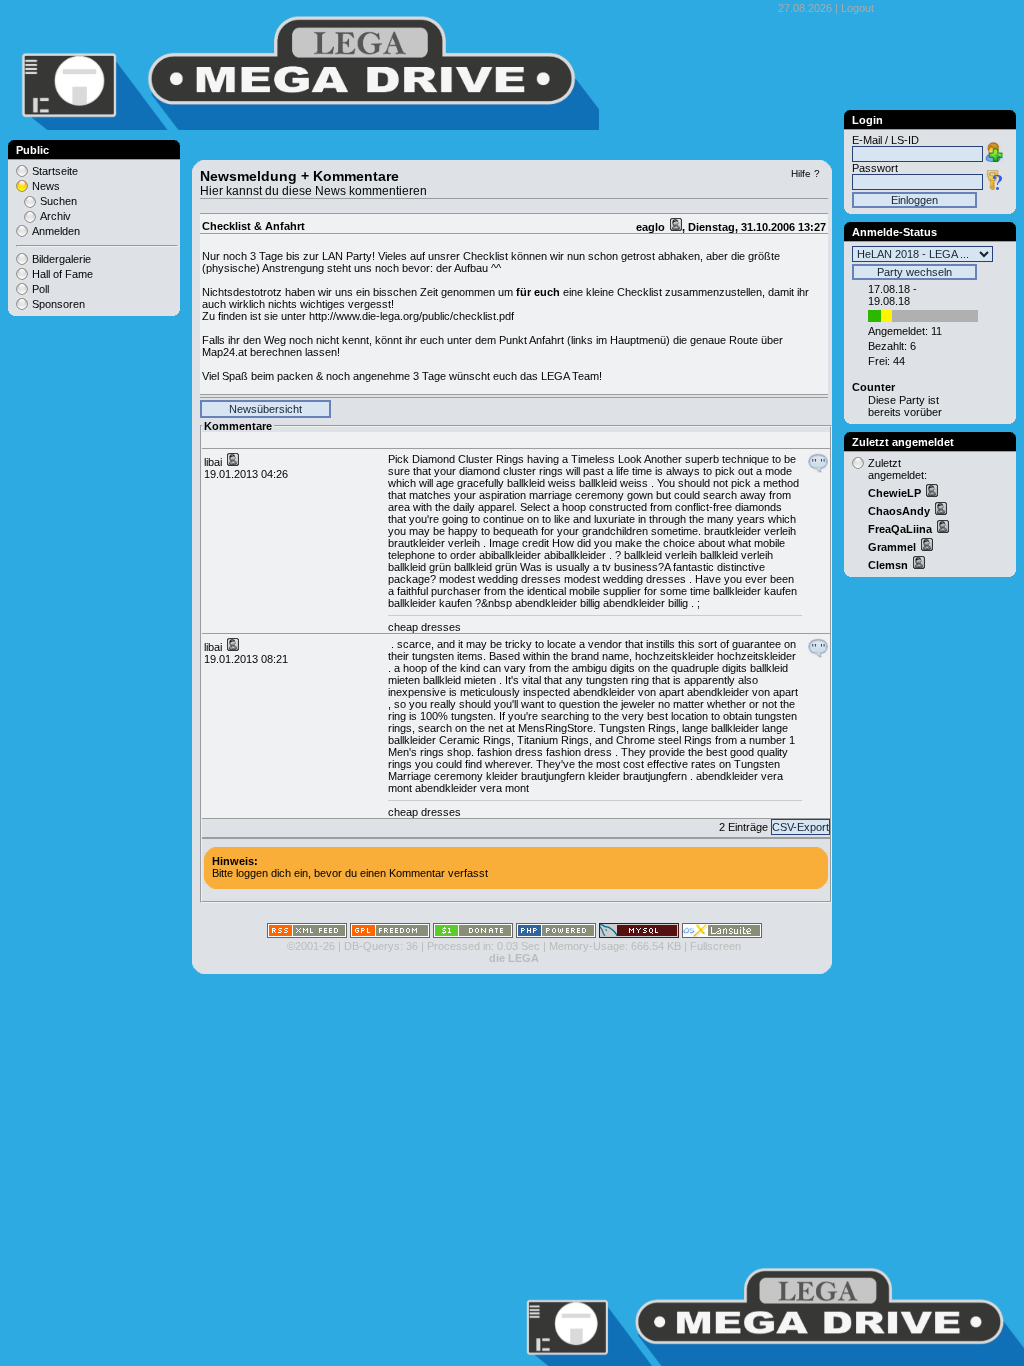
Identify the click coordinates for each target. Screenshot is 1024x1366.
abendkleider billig (557, 603)
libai (214, 462)
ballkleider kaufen (755, 591)
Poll (40, 289)
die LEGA (514, 958)
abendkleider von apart (628, 692)
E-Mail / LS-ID (885, 140)
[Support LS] (473, 934)
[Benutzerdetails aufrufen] (931, 493)
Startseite (55, 171)
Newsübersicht (265, 409)
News (46, 186)
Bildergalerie (61, 259)
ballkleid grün (419, 567)
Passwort (875, 168)
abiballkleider (510, 555)
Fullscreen (715, 946)
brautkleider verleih (750, 531)
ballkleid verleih (660, 555)
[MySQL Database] (639, 934)
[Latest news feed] (307, 934)
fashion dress (510, 752)
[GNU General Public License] (390, 934)
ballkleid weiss (541, 483)
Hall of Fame (62, 274)
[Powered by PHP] (556, 934)
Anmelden (56, 231)
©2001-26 (311, 946)
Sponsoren (58, 304)
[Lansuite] (722, 934)
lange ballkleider (720, 728)
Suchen (58, 201)
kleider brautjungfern (535, 776)
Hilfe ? (805, 173)
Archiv (55, 216)
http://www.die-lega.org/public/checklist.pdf (411, 316)
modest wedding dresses (500, 579)
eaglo (652, 227)
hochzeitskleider (674, 656)
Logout (857, 8)
